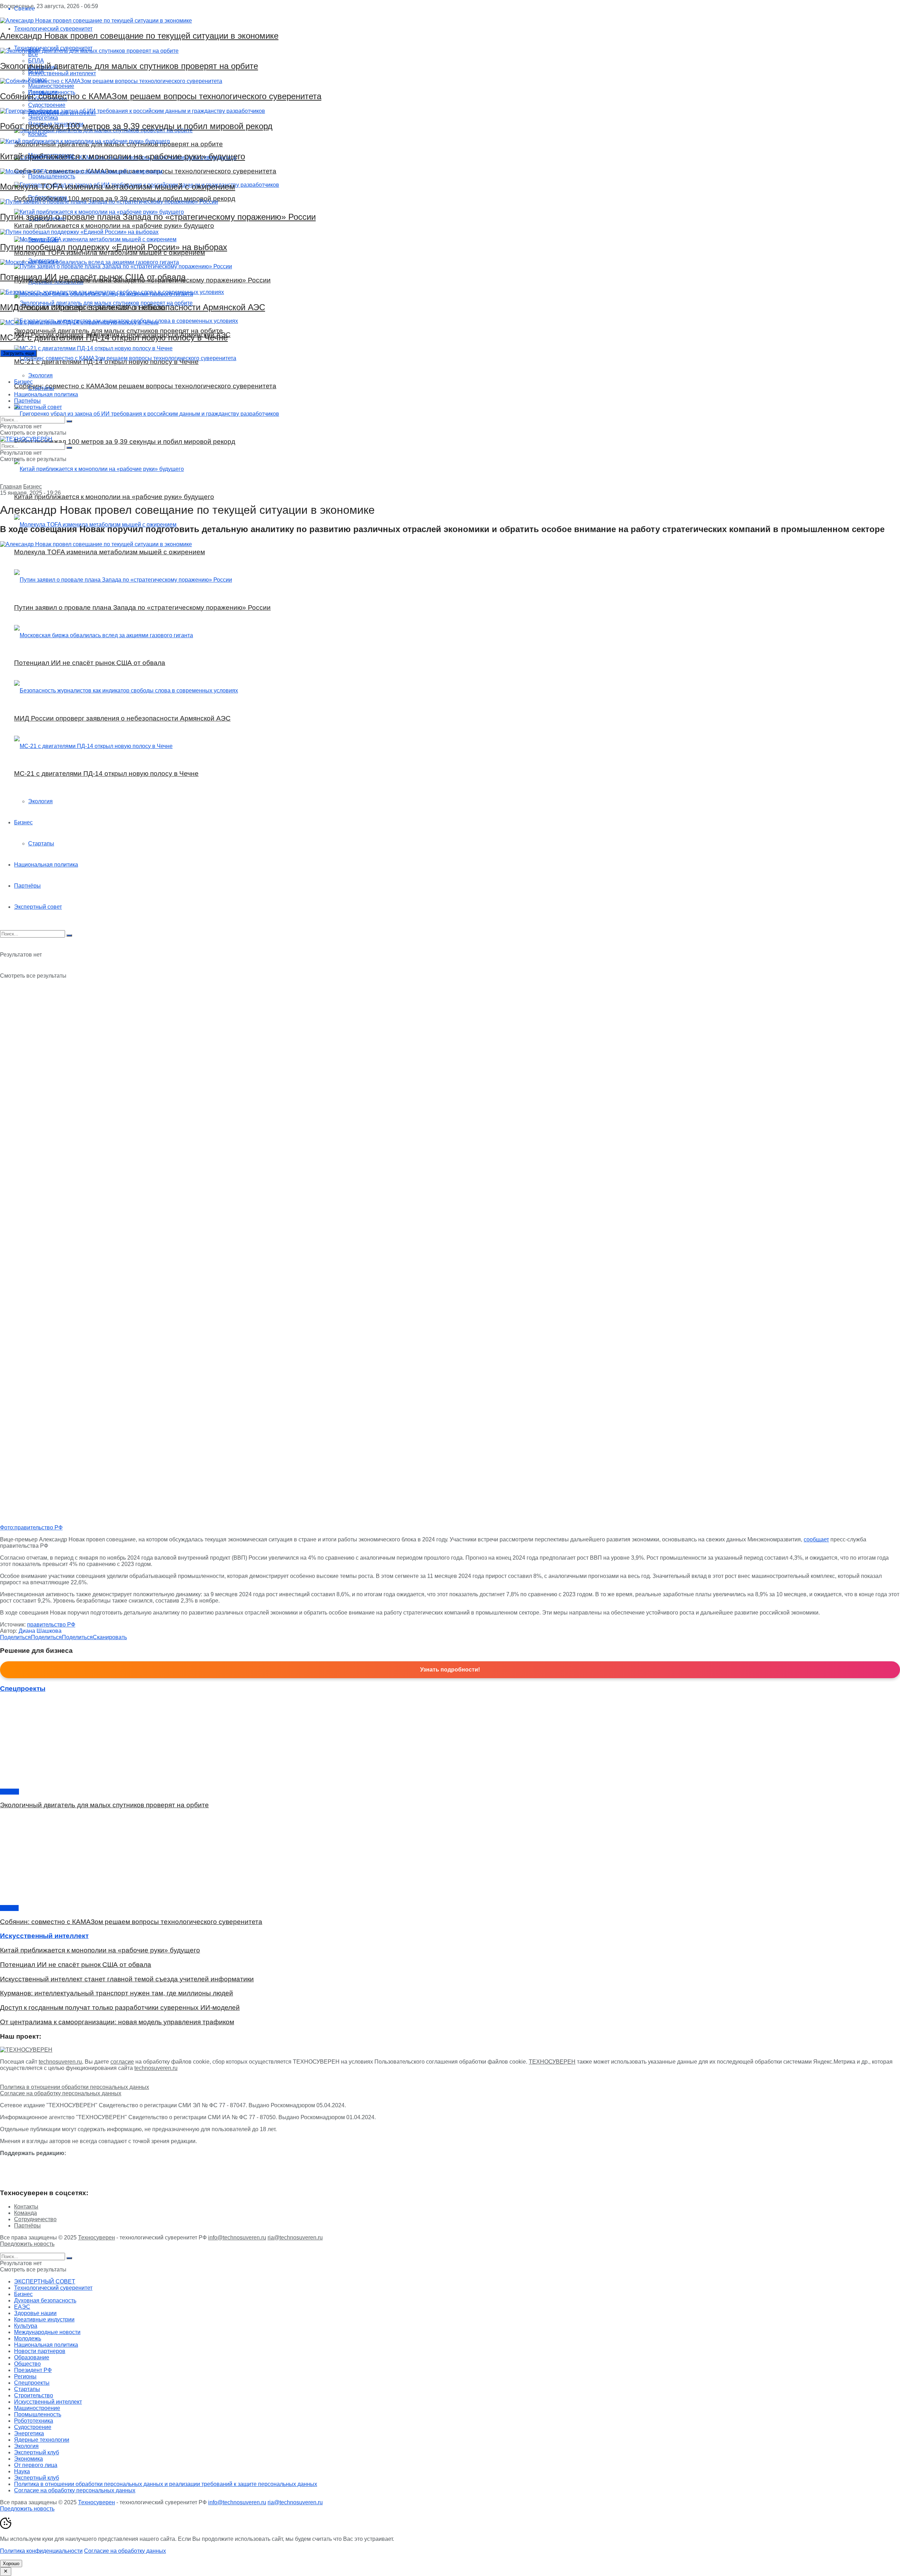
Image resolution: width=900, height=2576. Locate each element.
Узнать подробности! (450, 1670)
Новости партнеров (40, 2351)
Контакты (26, 2207)
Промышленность (38, 2414)
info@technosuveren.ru (237, 2238)
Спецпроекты (32, 2383)
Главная (11, 487)
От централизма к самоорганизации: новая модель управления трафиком (117, 2022)
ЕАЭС (22, 2307)
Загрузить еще (18, 353)
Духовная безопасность (45, 2300)
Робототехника (34, 2421)
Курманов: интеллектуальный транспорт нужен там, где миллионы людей (117, 1993)
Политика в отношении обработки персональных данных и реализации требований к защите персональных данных (166, 2484)
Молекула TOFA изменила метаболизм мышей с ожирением (118, 187)
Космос (9, 1792)
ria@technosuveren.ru (295, 2238)
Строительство (34, 2395)
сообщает (816, 1539)
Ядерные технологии (42, 2440)
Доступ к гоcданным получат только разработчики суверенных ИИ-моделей (120, 2008)
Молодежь (28, 2338)
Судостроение (33, 2427)
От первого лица (36, 2465)
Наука (22, 2471)
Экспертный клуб (37, 2452)
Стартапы (41, 388)
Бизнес (23, 382)
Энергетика (29, 2433)
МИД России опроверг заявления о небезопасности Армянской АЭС (133, 307)
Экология (40, 375)
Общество (27, 2364)
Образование (32, 2357)
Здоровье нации (35, 2313)
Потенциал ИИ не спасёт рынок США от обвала (93, 277)
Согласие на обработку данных (125, 2551)
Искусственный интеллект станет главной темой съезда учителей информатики (127, 1979)
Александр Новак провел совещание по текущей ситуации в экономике (139, 36)
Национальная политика (46, 394)
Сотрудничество (35, 2219)
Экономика (28, 2459)
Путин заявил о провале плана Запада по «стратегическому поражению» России (158, 217)
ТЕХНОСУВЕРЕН (552, 2062)
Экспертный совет (38, 407)
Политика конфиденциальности (41, 2551)
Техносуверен (97, 2238)
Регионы (25, 2376)
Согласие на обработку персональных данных (61, 2093)
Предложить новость (27, 2244)
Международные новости (47, 2332)
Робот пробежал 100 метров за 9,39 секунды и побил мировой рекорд (136, 126)
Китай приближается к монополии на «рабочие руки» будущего (123, 156)
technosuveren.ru (60, 2062)
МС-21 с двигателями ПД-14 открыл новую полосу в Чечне (114, 337)
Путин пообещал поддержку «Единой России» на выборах (114, 247)
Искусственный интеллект (48, 2402)
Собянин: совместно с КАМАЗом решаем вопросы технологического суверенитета (161, 96)
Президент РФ (33, 2370)
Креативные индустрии (44, 2319)
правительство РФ (51, 1625)
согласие (122, 2062)
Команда (25, 2213)
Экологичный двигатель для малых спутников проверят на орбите (129, 66)
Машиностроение (37, 2408)
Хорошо (11, 2564)
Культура (26, 2326)
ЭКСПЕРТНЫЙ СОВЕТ (45, 2281)
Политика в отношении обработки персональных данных (75, 2087)
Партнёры (27, 401)
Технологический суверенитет (53, 2288)
